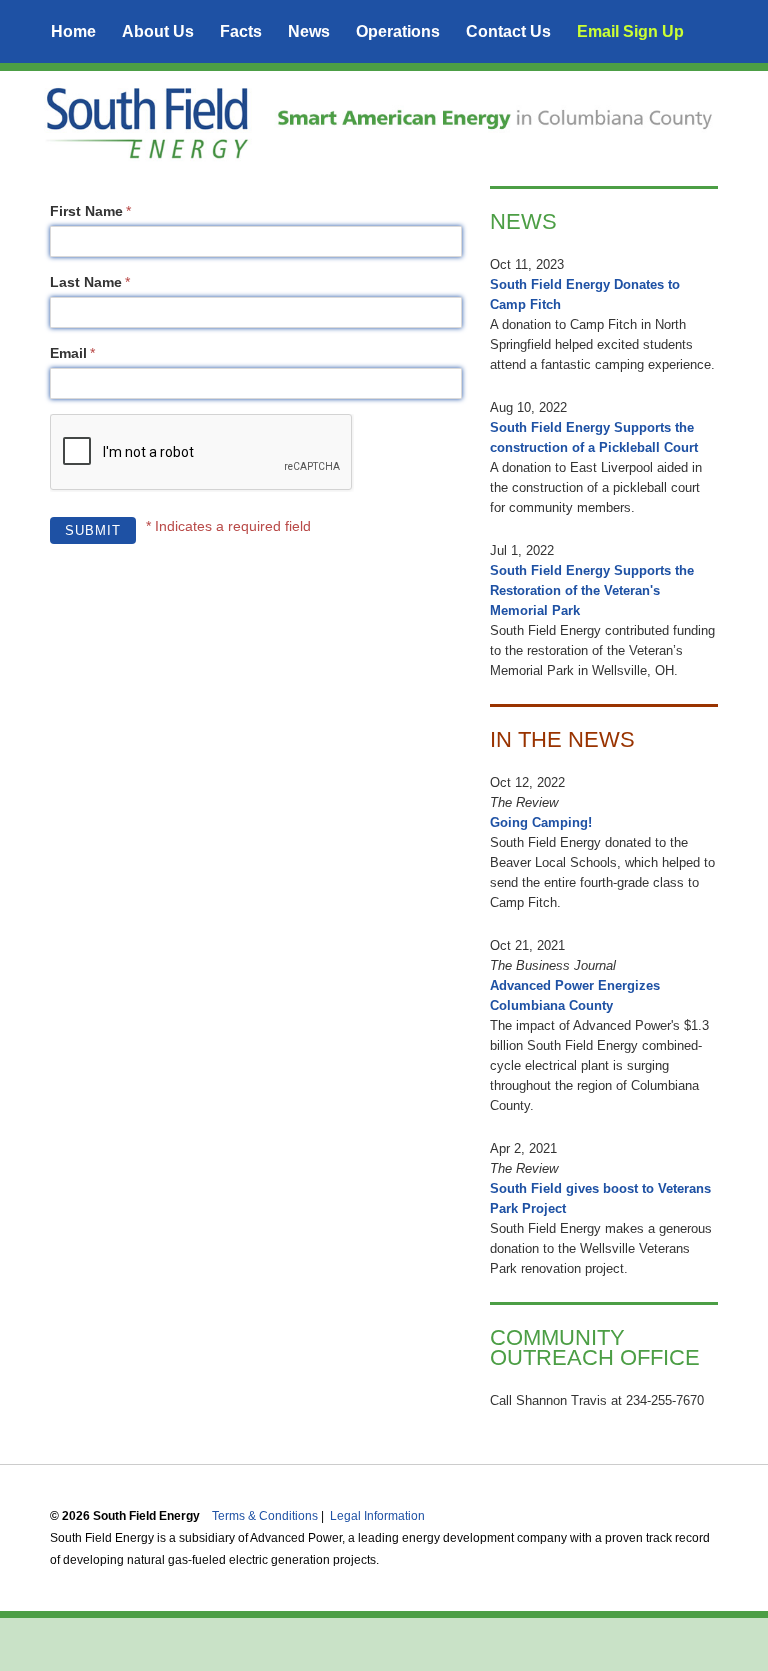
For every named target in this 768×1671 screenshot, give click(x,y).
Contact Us (508, 31)
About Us (158, 31)
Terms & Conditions (266, 1516)
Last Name (86, 282)
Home (73, 31)
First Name (86, 211)
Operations (398, 31)
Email (68, 353)
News (309, 31)
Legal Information (377, 1516)
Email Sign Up (630, 31)
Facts (241, 31)
